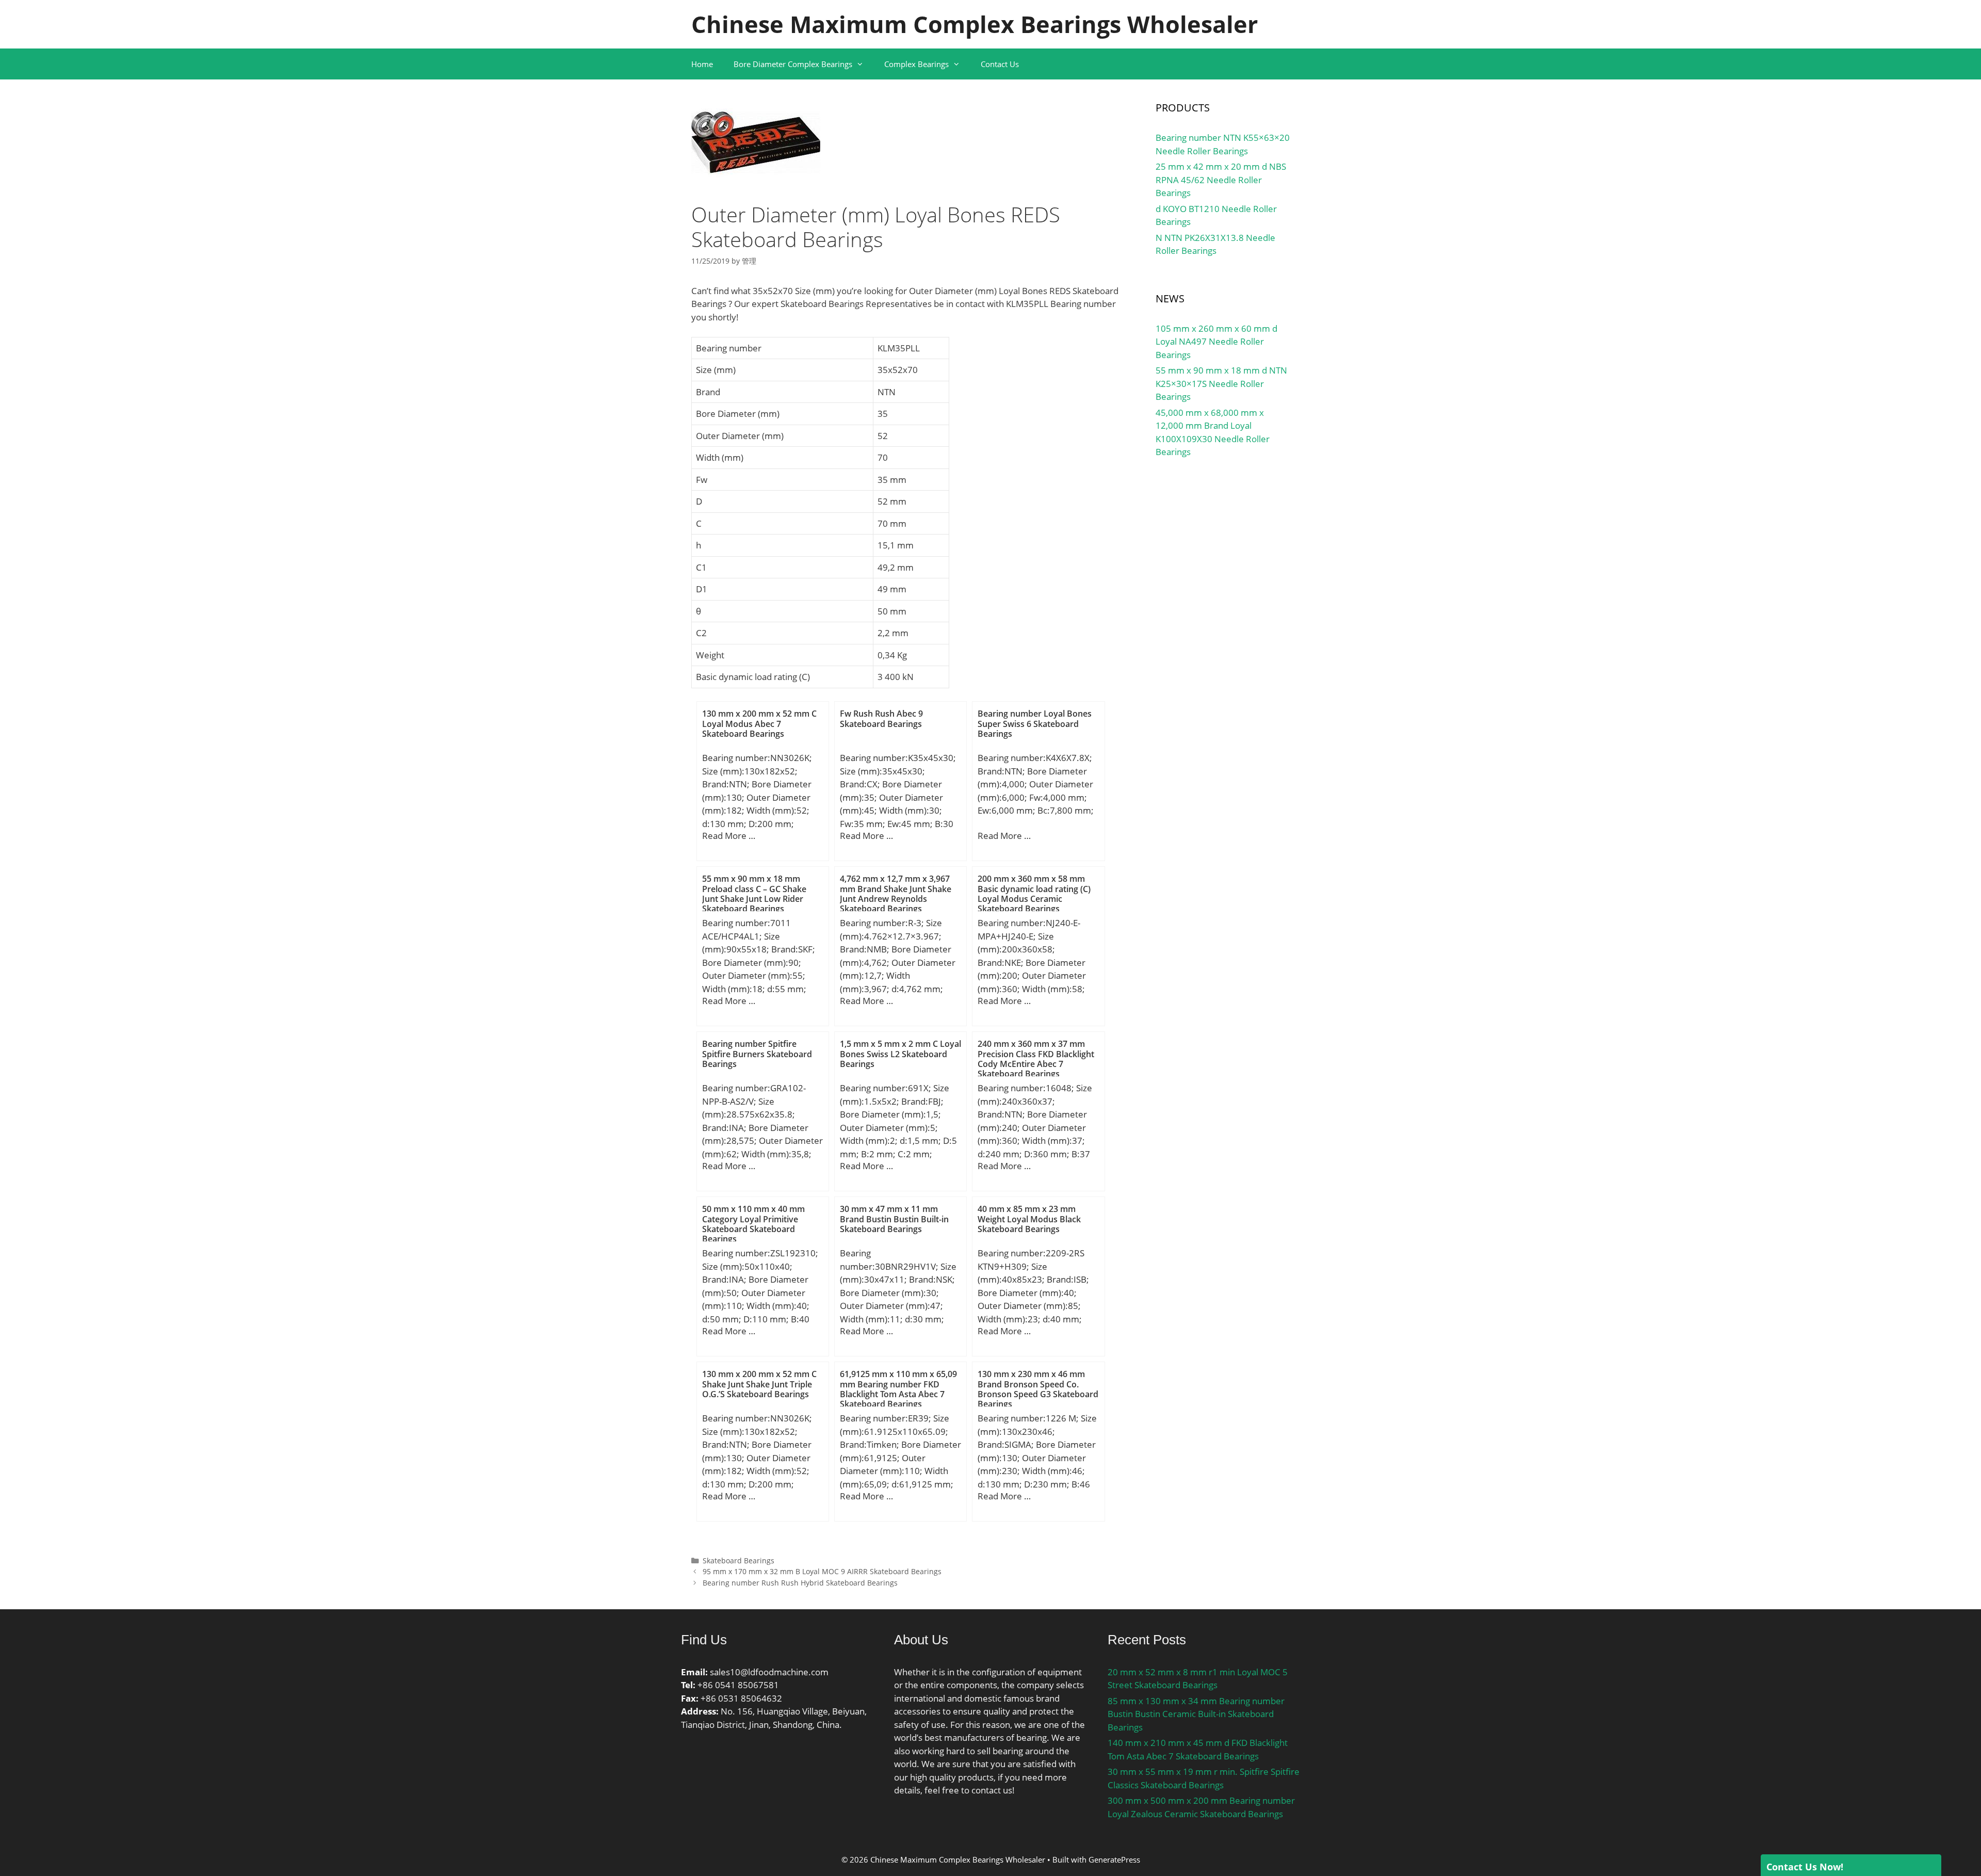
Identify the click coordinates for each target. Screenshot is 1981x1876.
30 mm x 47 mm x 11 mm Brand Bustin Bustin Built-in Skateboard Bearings (894, 1219)
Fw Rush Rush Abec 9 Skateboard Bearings (881, 718)
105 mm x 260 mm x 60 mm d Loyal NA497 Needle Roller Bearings (1216, 342)
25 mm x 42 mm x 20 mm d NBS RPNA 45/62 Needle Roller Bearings (1221, 180)
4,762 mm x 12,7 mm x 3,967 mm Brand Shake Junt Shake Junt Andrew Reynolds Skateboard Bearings (896, 894)
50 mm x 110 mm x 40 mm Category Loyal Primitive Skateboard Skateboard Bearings (753, 1224)
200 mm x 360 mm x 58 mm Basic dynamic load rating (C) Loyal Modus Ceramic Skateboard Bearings (1034, 894)
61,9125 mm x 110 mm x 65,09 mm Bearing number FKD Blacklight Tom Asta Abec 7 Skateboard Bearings (898, 1389)
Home (702, 64)
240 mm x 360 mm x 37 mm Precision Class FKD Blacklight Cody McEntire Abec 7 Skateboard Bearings (1036, 1059)
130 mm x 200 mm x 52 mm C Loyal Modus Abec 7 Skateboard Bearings (759, 723)
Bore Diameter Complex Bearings (793, 64)
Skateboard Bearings (738, 1560)
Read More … (729, 836)
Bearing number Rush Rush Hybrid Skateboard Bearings (800, 1583)
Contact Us (1000, 64)
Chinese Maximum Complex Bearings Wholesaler (975, 24)
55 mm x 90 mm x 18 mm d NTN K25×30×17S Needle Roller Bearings (1221, 383)
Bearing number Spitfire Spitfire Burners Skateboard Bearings (757, 1054)
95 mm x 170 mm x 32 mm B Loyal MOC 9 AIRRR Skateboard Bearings (822, 1571)
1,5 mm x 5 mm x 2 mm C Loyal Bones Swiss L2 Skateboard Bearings (900, 1054)
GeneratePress (1114, 1859)
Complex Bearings (916, 64)
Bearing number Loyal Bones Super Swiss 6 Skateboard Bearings (1035, 723)
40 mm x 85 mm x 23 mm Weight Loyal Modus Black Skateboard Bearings (1029, 1219)
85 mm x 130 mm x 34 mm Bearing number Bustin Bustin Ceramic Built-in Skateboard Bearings (1196, 1714)
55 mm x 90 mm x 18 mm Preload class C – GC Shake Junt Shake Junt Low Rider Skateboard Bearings (754, 894)
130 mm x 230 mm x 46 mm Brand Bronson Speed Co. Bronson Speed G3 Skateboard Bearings (1038, 1389)
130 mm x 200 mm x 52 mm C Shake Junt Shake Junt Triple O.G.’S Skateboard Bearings (759, 1384)
